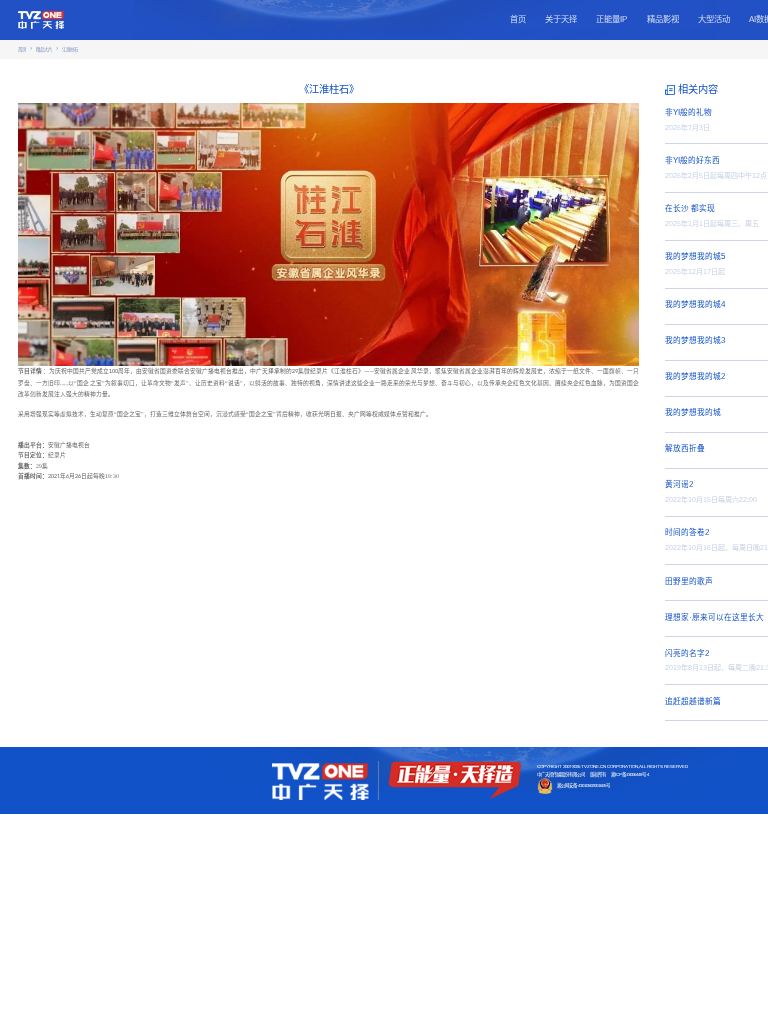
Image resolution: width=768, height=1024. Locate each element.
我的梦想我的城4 (695, 304)
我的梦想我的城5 (695, 256)
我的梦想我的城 (693, 412)
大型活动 (714, 19)
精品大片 (44, 49)
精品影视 (663, 19)
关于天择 (561, 19)
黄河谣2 (679, 484)
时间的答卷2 (687, 532)
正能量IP (611, 19)
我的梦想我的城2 (695, 376)
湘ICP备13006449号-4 (630, 774)
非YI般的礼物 (688, 112)
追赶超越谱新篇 (693, 701)
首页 (518, 19)
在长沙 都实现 (690, 208)
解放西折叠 (685, 448)
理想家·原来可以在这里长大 (714, 617)
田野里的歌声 (689, 581)
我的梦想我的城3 (695, 340)
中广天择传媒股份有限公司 (561, 774)
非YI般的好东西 (692, 160)
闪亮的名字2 (687, 653)
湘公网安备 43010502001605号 (583, 785)
